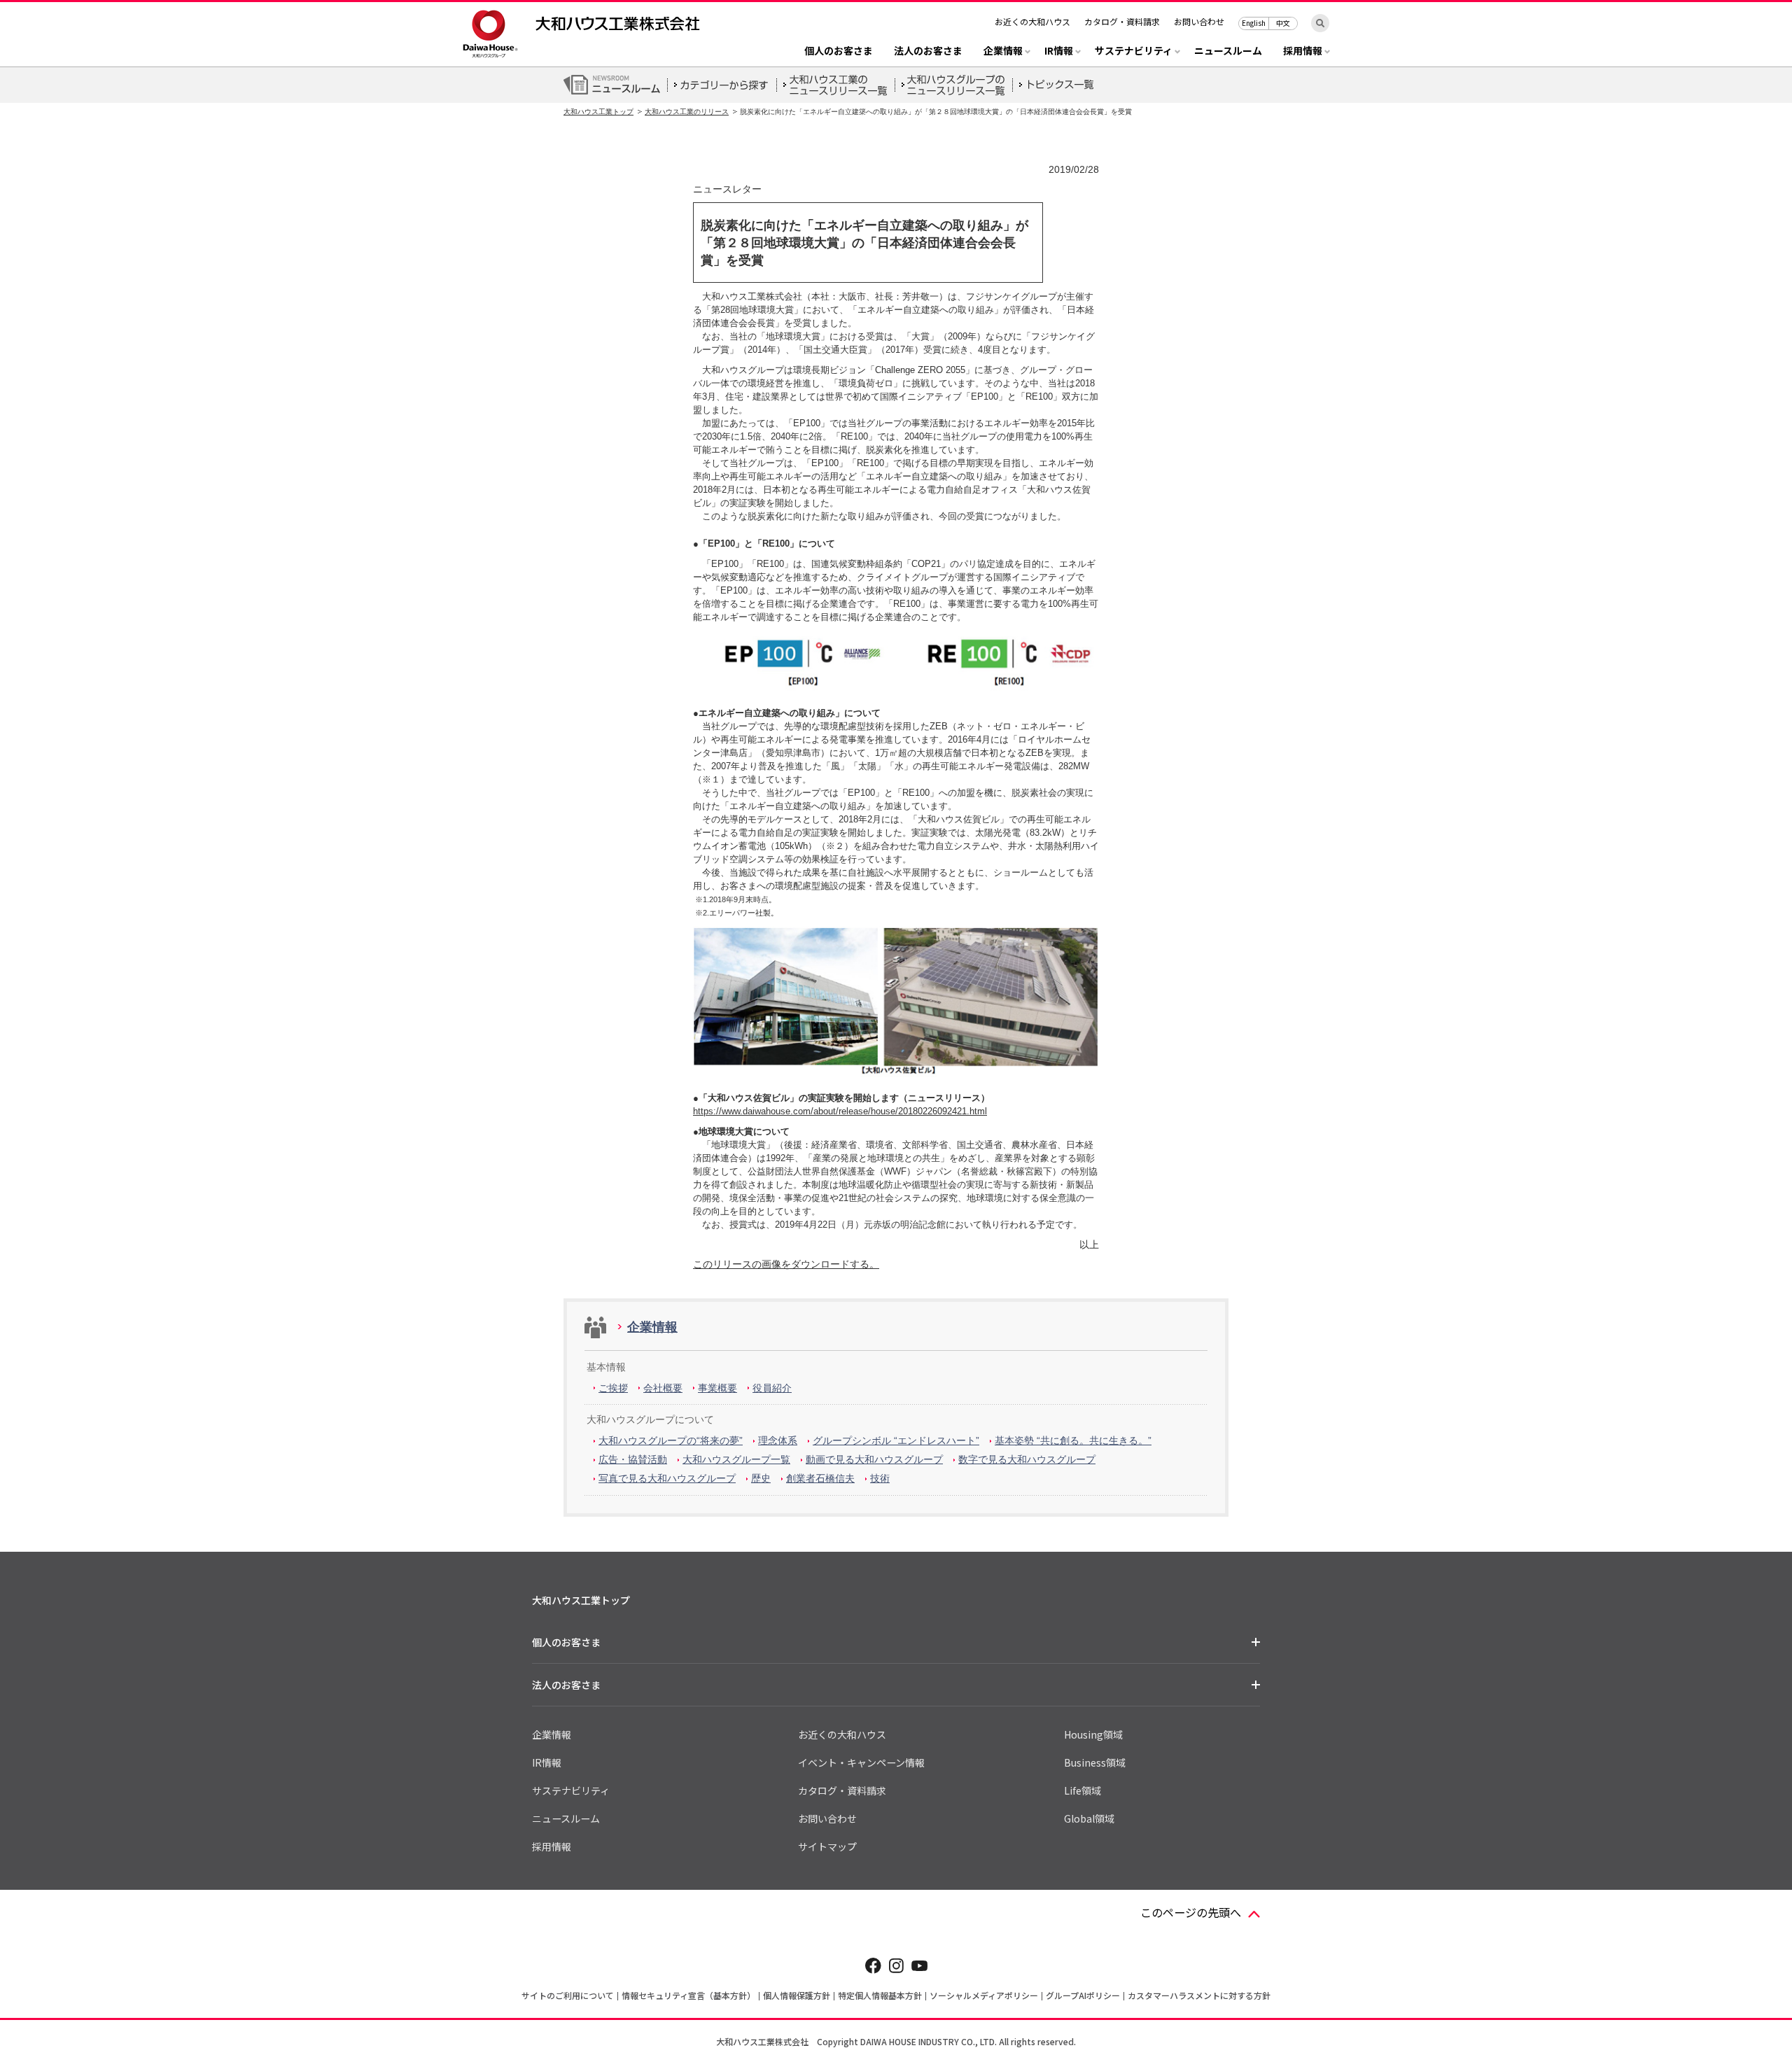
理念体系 (778, 1440)
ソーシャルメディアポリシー (984, 1995)
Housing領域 (1093, 1734)
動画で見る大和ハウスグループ (874, 1459)
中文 (1283, 23)
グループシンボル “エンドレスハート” (896, 1440)
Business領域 (1095, 1762)
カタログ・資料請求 (1122, 21)
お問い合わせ (1199, 21)
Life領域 (1083, 1790)
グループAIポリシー (1083, 1995)
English (1254, 23)
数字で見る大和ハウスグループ (1027, 1459)
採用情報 (552, 1846)
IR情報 (547, 1762)
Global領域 (1089, 1818)
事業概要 (717, 1388)
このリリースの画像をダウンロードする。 (786, 1264)
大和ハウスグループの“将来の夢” (671, 1440)
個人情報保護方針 (797, 1995)
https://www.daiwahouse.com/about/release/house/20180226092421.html (840, 1111)
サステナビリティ (571, 1790)
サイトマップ (827, 1846)
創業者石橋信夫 (820, 1478)
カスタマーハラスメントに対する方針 (1199, 1995)
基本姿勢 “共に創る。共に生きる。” (1073, 1440)
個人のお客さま (839, 51)
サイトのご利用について (568, 1995)
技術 (880, 1478)
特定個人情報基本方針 (880, 1995)
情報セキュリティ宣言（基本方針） (688, 1995)
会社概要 (663, 1388)
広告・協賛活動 (633, 1459)
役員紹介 (772, 1388)
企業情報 (652, 1327)
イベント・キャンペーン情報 (861, 1762)
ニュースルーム (1228, 51)
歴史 (761, 1478)
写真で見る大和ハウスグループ (667, 1478)
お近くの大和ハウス (1032, 21)
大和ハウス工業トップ (598, 112)
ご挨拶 (613, 1388)
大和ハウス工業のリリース (687, 112)
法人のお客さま (928, 51)
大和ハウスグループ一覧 (736, 1459)
